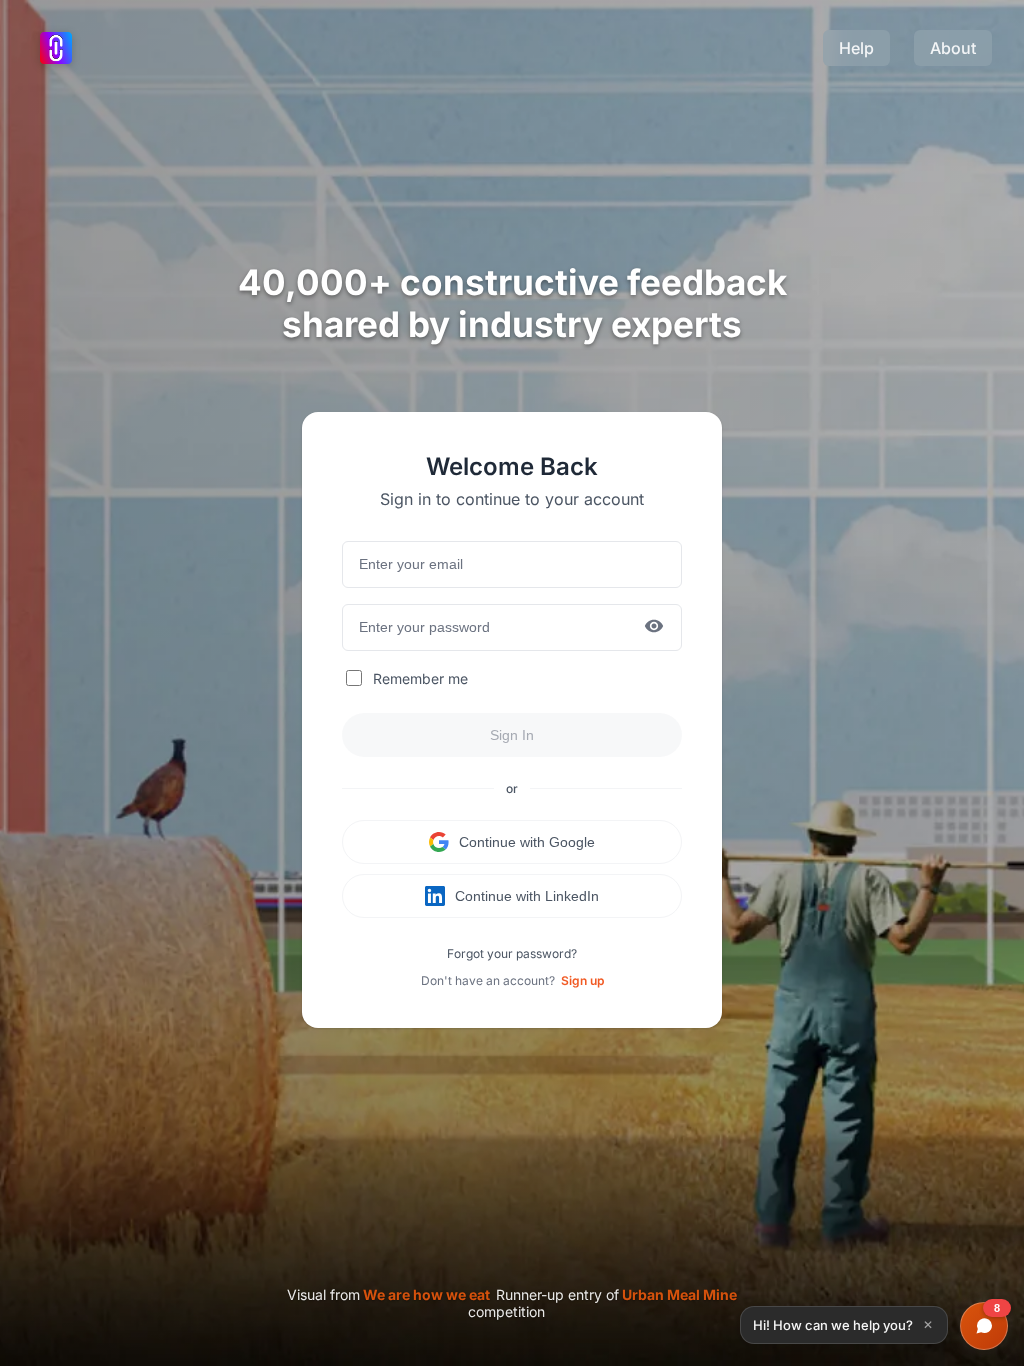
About (953, 48)
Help (856, 48)
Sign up (582, 980)
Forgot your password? (512, 953)
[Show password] (654, 627)
